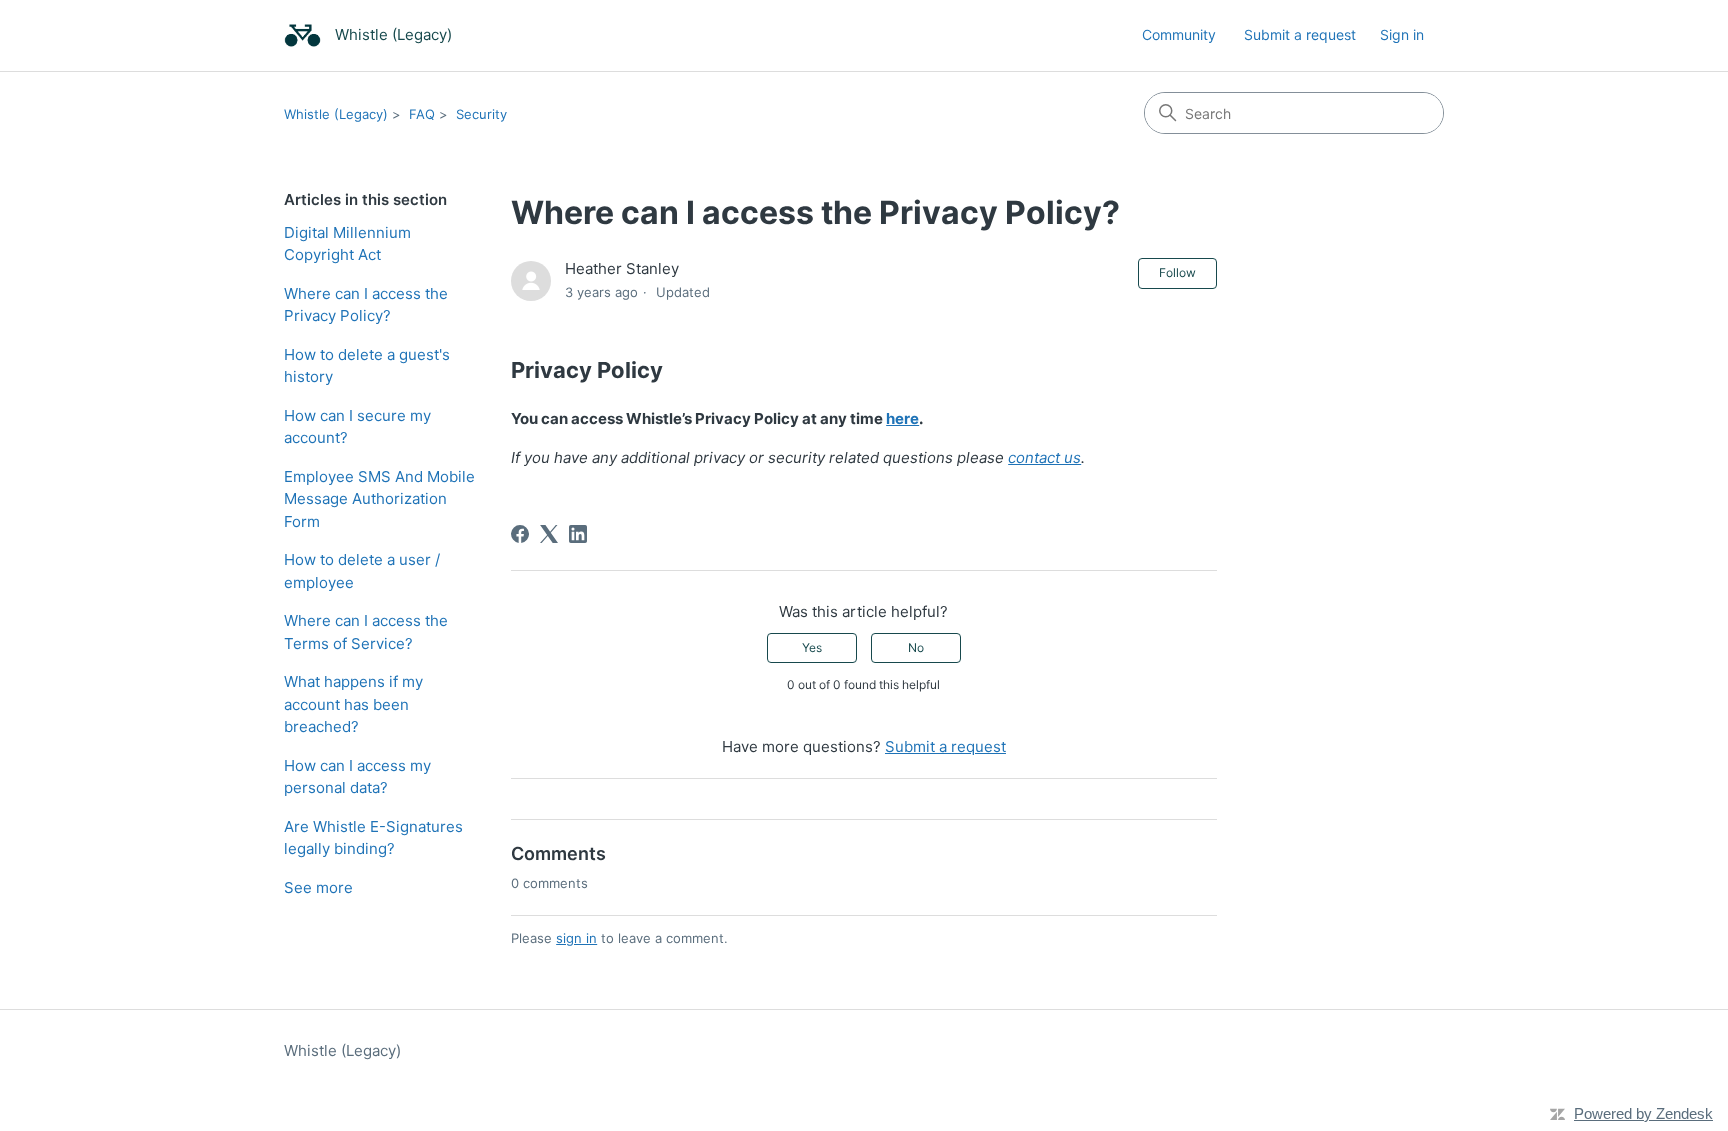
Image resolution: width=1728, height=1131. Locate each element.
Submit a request (1300, 34)
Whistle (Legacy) (336, 114)
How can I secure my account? (357, 427)
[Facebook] (520, 534)
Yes (812, 647)
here (902, 418)
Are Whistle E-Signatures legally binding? (373, 838)
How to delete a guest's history (367, 366)
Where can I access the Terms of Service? (366, 632)
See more (318, 887)
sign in (576, 938)
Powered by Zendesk (1643, 1113)
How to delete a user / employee (362, 571)
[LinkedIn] (578, 534)
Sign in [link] (1402, 34)
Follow (1177, 272)
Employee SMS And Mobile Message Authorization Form (379, 499)
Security (481, 114)
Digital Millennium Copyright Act (347, 244)
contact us (1044, 457)
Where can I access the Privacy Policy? (366, 305)
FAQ (422, 114)
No (916, 647)
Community (1179, 34)
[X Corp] (549, 534)
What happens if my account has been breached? (353, 704)
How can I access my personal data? (357, 777)
